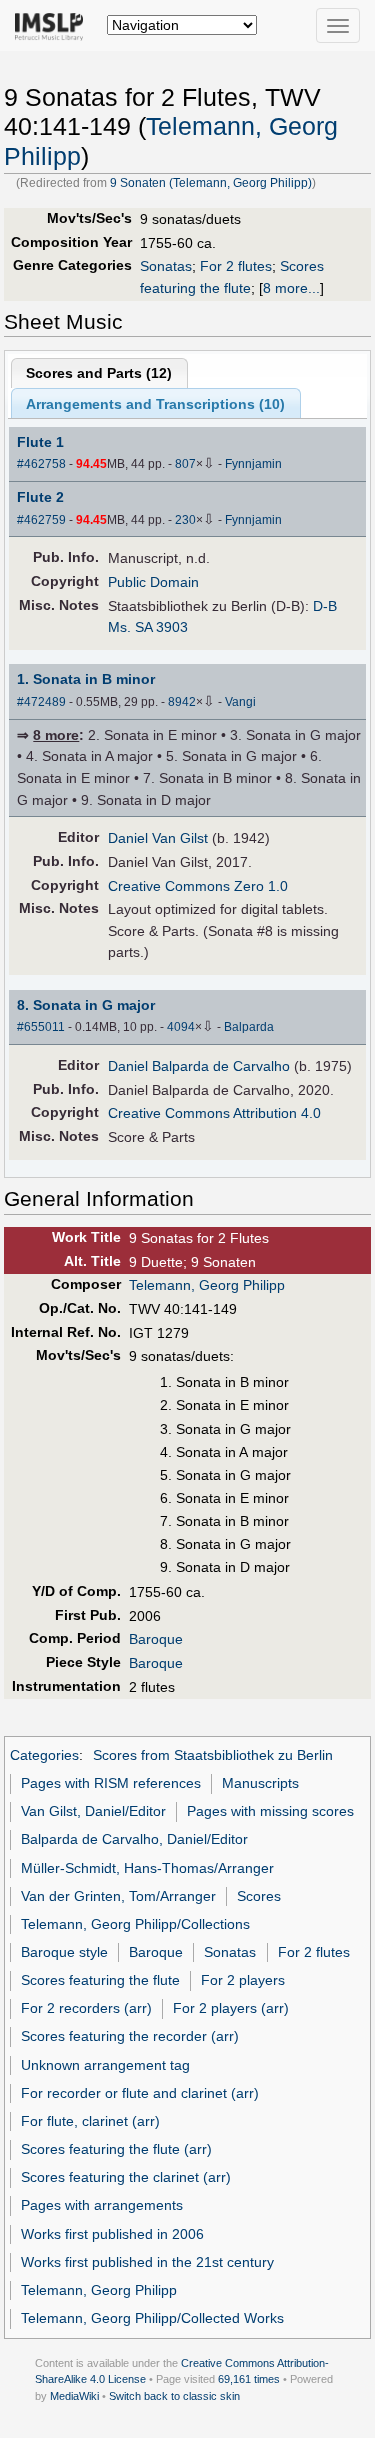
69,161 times (249, 2379)
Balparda (249, 1027)
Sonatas (166, 266)
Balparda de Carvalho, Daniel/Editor (134, 1839)
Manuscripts (260, 1783)
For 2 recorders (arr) (86, 2008)
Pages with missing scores (270, 1811)
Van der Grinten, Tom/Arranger (118, 1896)
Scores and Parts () (99, 373)
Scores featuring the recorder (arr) (130, 2036)
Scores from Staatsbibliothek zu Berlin (213, 1755)
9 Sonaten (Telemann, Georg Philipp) (211, 183)
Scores (259, 1896)
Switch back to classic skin (174, 2396)
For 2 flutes (236, 266)
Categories (44, 1755)
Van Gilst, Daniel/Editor (93, 1811)
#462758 (41, 464)
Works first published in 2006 (112, 2234)
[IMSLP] (53, 25)
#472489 (41, 702)
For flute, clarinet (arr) (90, 2121)
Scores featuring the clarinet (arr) (126, 2177)
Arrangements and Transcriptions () (155, 404)
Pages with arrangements (102, 2205)
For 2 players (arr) (231, 2008)
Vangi (240, 702)
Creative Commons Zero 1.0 (198, 886)
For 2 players (243, 1980)
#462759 (41, 520)
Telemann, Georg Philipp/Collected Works (152, 2318)
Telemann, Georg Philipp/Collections (135, 1924)
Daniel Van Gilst (158, 838)
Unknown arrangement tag (105, 2065)
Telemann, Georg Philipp (207, 1285)
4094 (181, 1027)
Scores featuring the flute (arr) (116, 2149)
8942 (182, 702)
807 (185, 464)
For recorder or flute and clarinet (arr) (140, 2093)
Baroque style (64, 1952)
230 (185, 520)
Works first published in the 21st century (147, 2262)
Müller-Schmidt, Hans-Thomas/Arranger (147, 1868)
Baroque (156, 1639)
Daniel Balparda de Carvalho (199, 1066)
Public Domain (153, 582)
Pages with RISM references (111, 1783)
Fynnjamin (253, 464)
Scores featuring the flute (100, 1980)
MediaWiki (74, 2396)
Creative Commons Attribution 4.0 (214, 1113)
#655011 (41, 1027)
